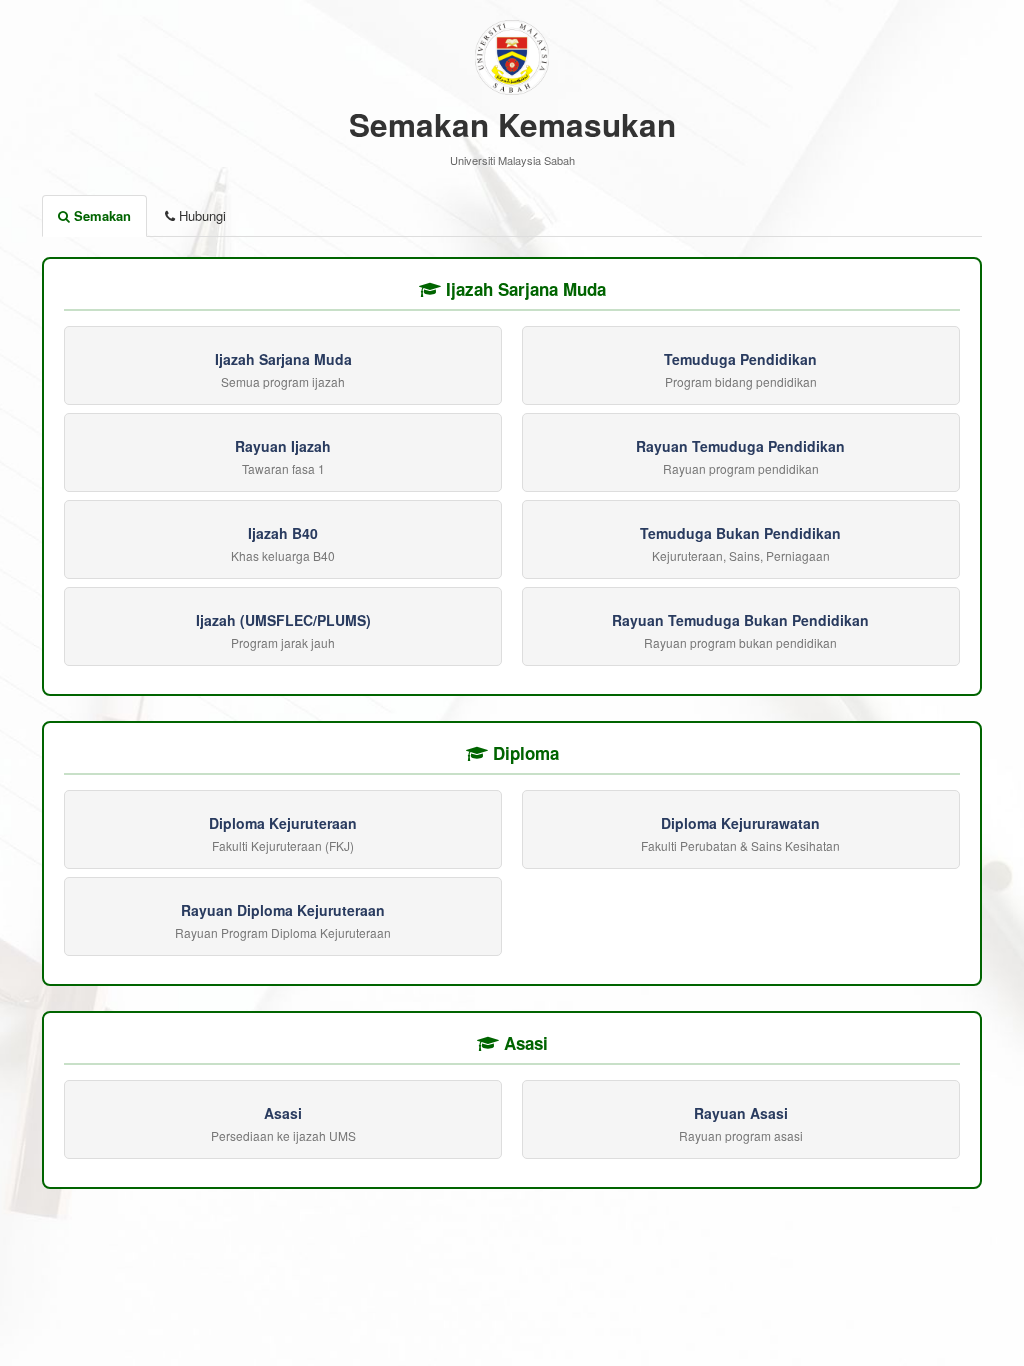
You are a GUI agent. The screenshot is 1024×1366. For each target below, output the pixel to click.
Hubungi (200, 215)
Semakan (100, 215)
